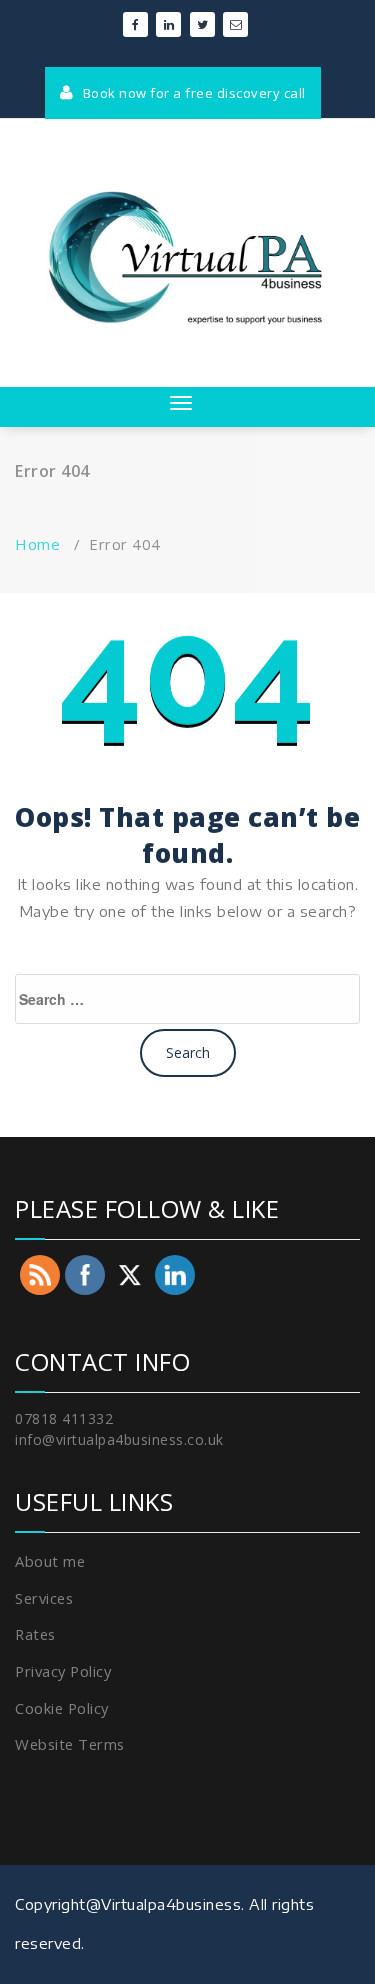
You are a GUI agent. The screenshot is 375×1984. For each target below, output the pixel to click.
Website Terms (70, 1744)
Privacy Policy (63, 1671)
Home (37, 544)
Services (44, 1598)
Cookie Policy (62, 1708)
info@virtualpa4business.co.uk (119, 1439)
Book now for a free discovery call (192, 93)
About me (50, 1561)
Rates (35, 1634)
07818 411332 (64, 1418)
